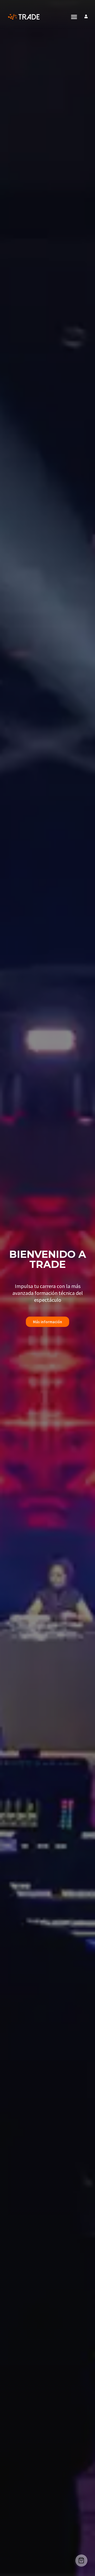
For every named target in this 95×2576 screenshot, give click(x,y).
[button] (74, 17)
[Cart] (81, 2561)
